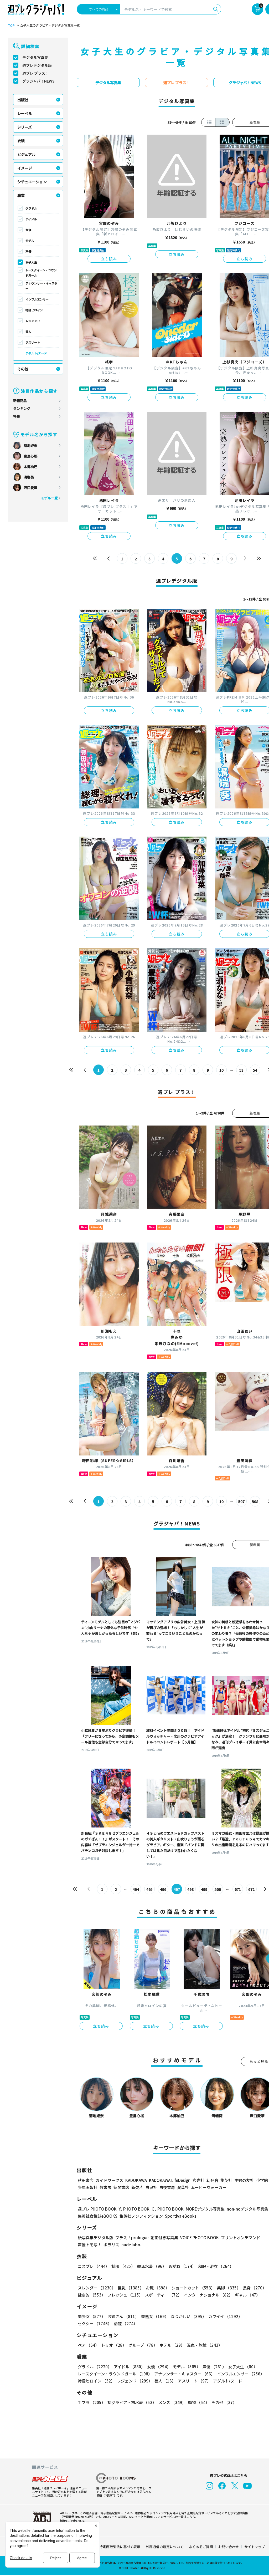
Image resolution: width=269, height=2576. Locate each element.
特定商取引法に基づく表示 (120, 2547)
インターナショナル (208, 2295)
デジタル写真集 (35, 57)
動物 (199, 2402)
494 (136, 1889)
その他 (23, 369)
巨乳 (131, 2288)
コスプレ (94, 2266)
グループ (143, 2345)
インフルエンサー (37, 299)
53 (241, 1070)
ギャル (247, 2295)
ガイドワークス (109, 2180)
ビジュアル (26, 154)
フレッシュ (125, 2295)
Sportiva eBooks (181, 2216)
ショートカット (193, 2288)
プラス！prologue (132, 2238)
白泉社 (151, 2187)
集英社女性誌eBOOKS (98, 2216)
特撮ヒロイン (34, 310)
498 (190, 1889)
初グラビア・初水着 (132, 2402)
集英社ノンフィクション (141, 2216)
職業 (21, 195)
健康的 (92, 2295)
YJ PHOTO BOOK (134, 2209)
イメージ (25, 168)
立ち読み (109, 259)
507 (241, 1501)
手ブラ (92, 2402)
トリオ (114, 2345)
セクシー (95, 2323)
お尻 (158, 2288)
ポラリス (111, 2245)
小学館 (262, 2180)
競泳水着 (152, 2266)
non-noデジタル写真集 (247, 2209)
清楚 (126, 2323)
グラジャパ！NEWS (38, 81)
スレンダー (97, 2288)
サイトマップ (255, 2547)
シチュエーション (32, 182)
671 (238, 1889)
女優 (28, 230)
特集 (17, 416)
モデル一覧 (49, 498)
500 (218, 1889)
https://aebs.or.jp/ (73, 2520)
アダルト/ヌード (36, 353)
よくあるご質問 (201, 2547)
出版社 (23, 100)
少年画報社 (88, 2187)
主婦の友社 (244, 2180)
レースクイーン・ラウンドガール (41, 273)
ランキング (22, 408)
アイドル (31, 219)
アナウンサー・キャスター (41, 286)
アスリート (33, 342)
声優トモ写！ (90, 2245)
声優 (28, 251)
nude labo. (131, 2245)
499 (204, 1889)
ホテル (172, 2345)
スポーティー (163, 2295)
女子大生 (31, 262)
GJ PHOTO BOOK (168, 2209)
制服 (123, 2266)
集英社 (226, 2180)
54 (255, 1070)
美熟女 (155, 2316)
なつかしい (188, 2316)
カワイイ (225, 2316)
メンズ (172, 2402)
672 (251, 1889)
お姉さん (123, 2316)
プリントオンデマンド (241, 2238)
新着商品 (20, 401)
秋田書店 (86, 2180)
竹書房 (105, 2187)
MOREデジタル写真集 (205, 2209)
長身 (255, 2288)
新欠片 (137, 2187)
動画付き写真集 (164, 2238)
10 (221, 1070)
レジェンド (33, 321)
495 (149, 1889)
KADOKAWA (136, 2180)
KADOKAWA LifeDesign (170, 2180)
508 (255, 1501)
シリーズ (25, 127)
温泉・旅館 (205, 2345)
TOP (11, 26)
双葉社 (183, 2187)
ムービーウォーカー (209, 2187)
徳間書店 (121, 2187)
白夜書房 (167, 2187)
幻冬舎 (212, 2180)
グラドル (31, 208)
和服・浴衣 (216, 2266)
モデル (30, 241)
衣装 (21, 141)
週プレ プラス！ (36, 73)
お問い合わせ (229, 2547)
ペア (88, 2345)
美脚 (229, 2288)
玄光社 (198, 2180)
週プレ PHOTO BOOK (97, 2209)
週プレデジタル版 (37, 65)
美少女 (92, 2316)
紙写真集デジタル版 (95, 2238)
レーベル (25, 113)
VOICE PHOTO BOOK (200, 2238)
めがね (182, 2266)
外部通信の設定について (165, 2547)
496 (163, 1889)
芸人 (28, 332)
